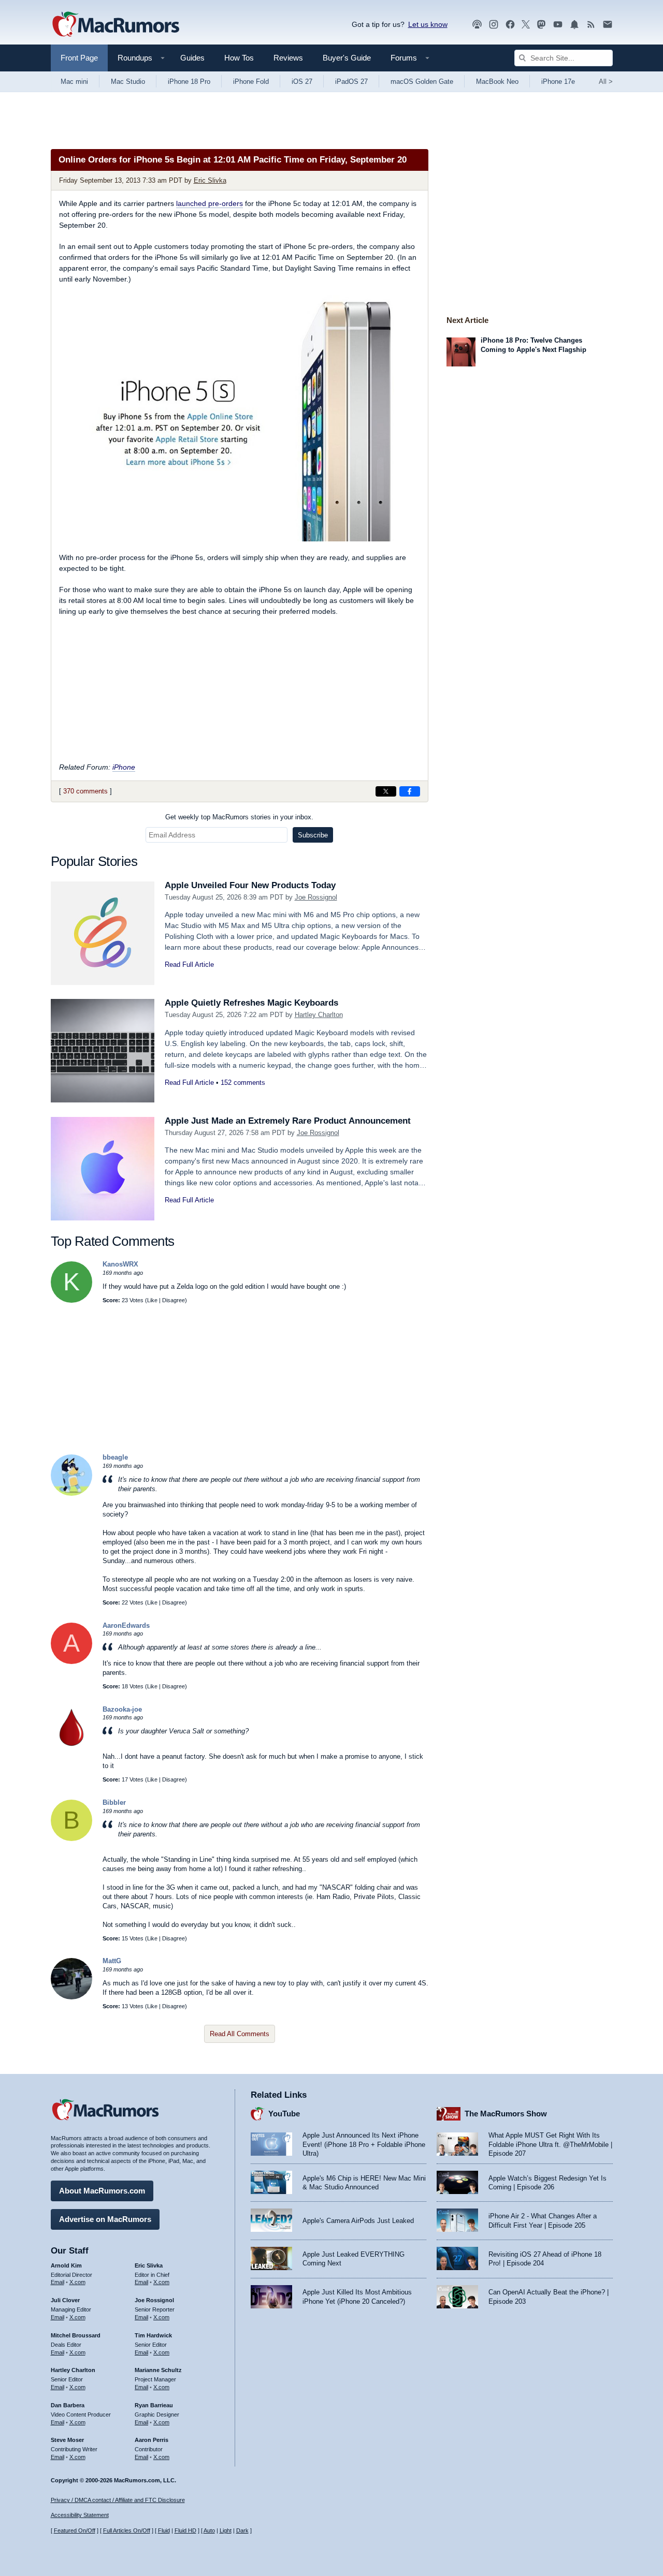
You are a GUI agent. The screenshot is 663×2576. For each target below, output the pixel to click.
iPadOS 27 (351, 82)
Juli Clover (65, 2300)
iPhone (124, 767)
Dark (242, 2530)
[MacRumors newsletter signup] (608, 25)
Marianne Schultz (158, 2370)
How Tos (239, 58)
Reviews (288, 58)
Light (226, 2530)
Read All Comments (240, 2034)
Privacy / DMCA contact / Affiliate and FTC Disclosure (118, 2500)
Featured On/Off (75, 2530)
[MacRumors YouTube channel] (558, 25)
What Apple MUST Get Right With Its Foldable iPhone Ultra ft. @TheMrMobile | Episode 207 (550, 2144)
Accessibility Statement (80, 2515)
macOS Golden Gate (422, 82)
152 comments (243, 1083)
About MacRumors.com (102, 2191)
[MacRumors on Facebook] (510, 25)
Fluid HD (185, 2530)
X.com (77, 2282)
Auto (209, 2530)
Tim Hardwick (153, 2335)
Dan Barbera (68, 2405)
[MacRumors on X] (526, 25)
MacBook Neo (497, 82)
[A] (71, 1662)
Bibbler (114, 1802)
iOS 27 (302, 82)
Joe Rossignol (316, 897)
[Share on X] (386, 791)
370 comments (85, 791)
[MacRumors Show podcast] (477, 25)
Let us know (428, 24)
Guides (192, 58)
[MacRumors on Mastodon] (541, 25)
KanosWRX (120, 1264)
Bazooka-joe (122, 1709)
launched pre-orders (210, 203)
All (606, 82)
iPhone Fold (251, 82)
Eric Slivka (210, 180)
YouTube (284, 2114)
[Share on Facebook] (410, 791)
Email (57, 2282)
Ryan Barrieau (154, 2405)
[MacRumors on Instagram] (494, 25)
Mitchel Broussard (76, 2335)
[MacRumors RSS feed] (591, 25)
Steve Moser (67, 2440)
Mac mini (74, 82)
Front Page (79, 58)
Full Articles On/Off (127, 2530)
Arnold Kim (66, 2265)
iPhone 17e (558, 82)
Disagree (174, 1300)
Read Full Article (189, 965)
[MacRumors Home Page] (116, 25)
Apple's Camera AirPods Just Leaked (358, 2221)
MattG (112, 1961)
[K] (71, 1300)
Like (152, 1300)
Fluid (164, 2530)
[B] (71, 1839)
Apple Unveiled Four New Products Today (250, 885)
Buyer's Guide (347, 58)
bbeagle (115, 1457)
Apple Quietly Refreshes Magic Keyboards (251, 1003)
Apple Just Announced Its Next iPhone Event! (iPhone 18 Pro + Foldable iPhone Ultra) (364, 2144)
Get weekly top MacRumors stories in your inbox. (239, 817)
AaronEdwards (126, 1625)
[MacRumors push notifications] (574, 25)
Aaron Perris (152, 2440)
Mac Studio (128, 82)
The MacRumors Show (506, 2114)
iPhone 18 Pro (189, 82)
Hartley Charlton (319, 1015)
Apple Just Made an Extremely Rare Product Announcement (288, 1121)
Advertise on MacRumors (105, 2219)
